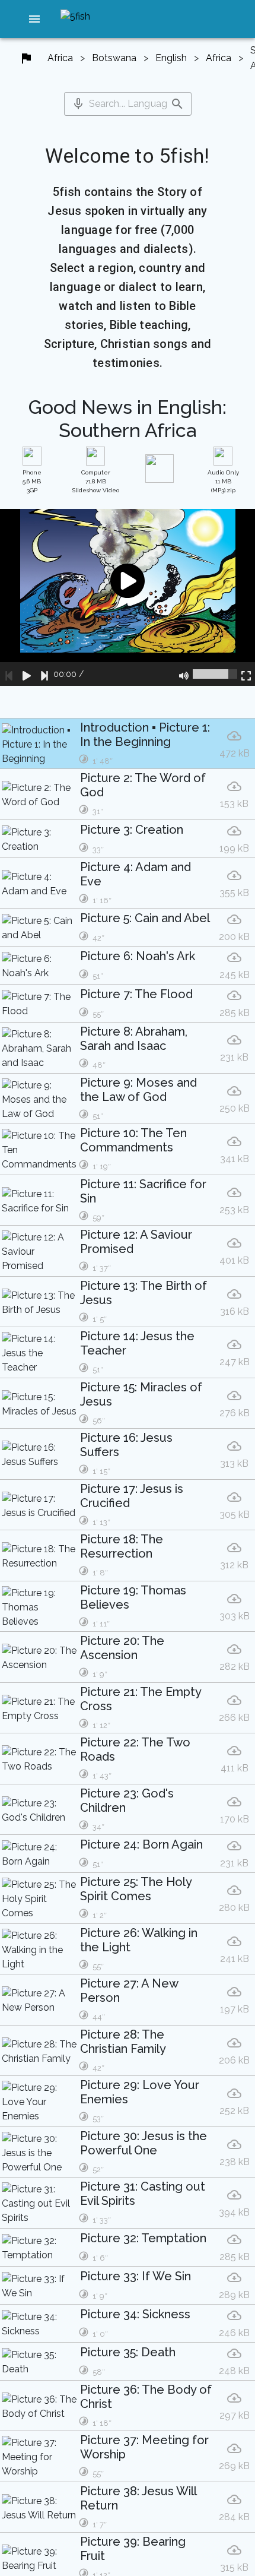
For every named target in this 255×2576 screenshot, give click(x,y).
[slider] (215, 674)
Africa (60, 58)
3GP (32, 481)
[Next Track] (44, 674)
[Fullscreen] (246, 674)
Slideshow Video (96, 481)
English (171, 58)
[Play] (27, 674)
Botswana (114, 58)
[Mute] (184, 674)
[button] (34, 19)
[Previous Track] (9, 674)
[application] (128, 597)
